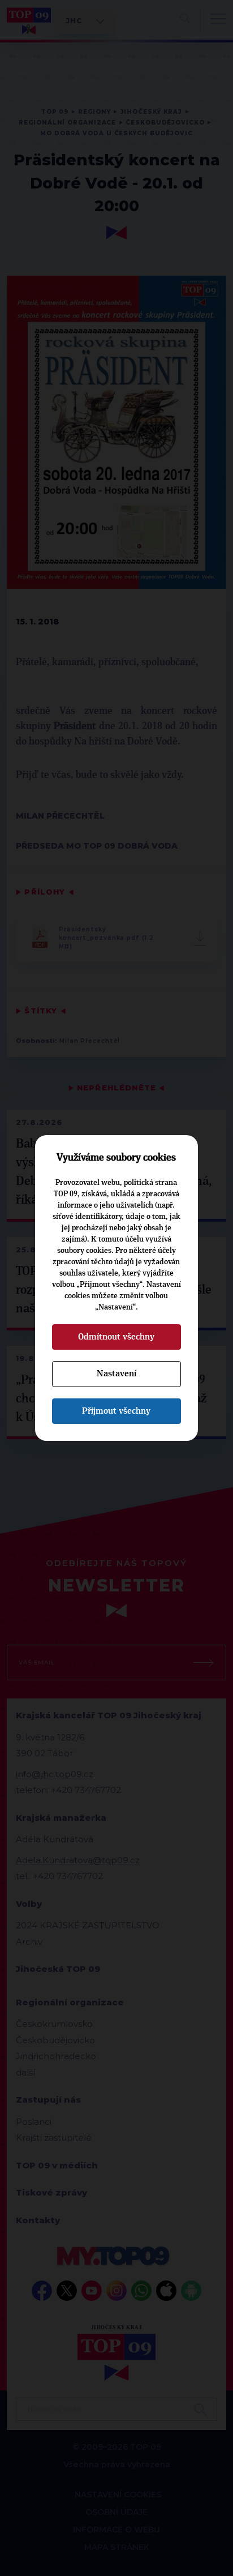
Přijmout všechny (116, 1411)
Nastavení (116, 1373)
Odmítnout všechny (116, 1337)
